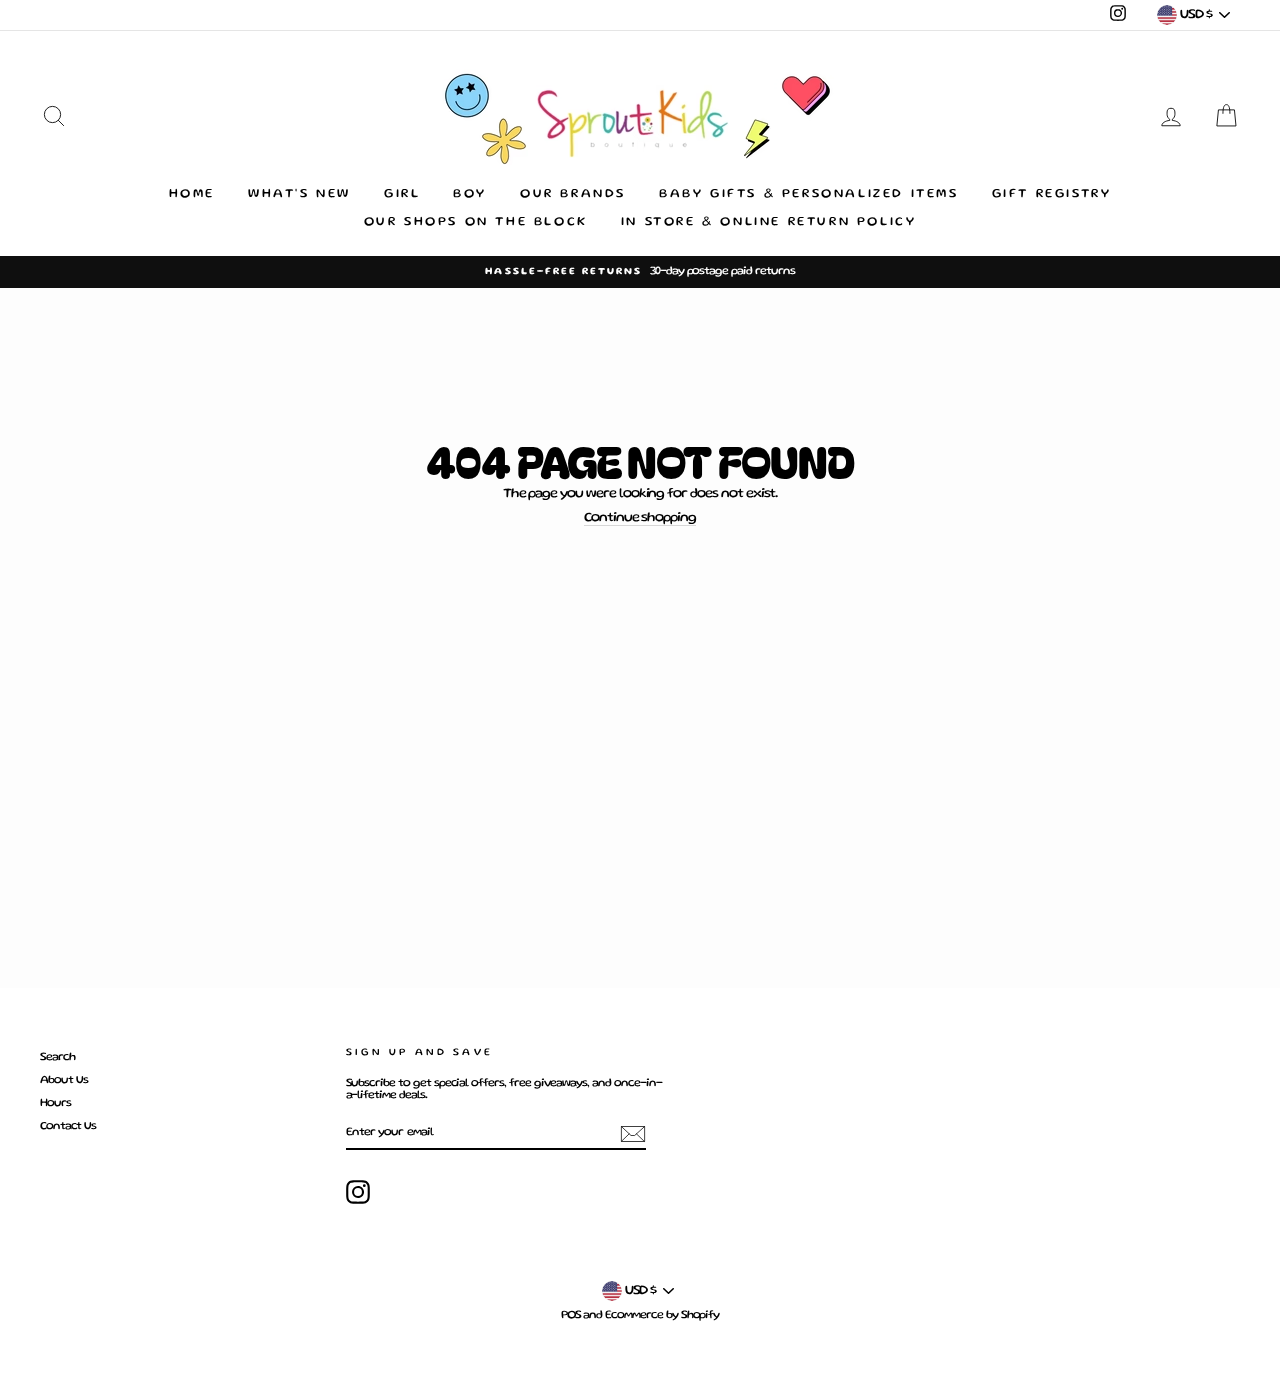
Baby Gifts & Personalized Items (809, 194)
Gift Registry (1052, 194)
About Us (64, 1080)
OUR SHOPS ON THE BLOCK (476, 222)
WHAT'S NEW (299, 194)
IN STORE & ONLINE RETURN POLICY (769, 222)
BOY (470, 194)
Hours (55, 1103)
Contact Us (68, 1126)
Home (192, 194)
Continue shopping (640, 518)
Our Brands (573, 194)
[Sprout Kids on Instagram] (358, 1192)
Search (57, 1057)
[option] (640, 272)
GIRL (402, 194)
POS (571, 1315)
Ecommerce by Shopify (662, 1315)
